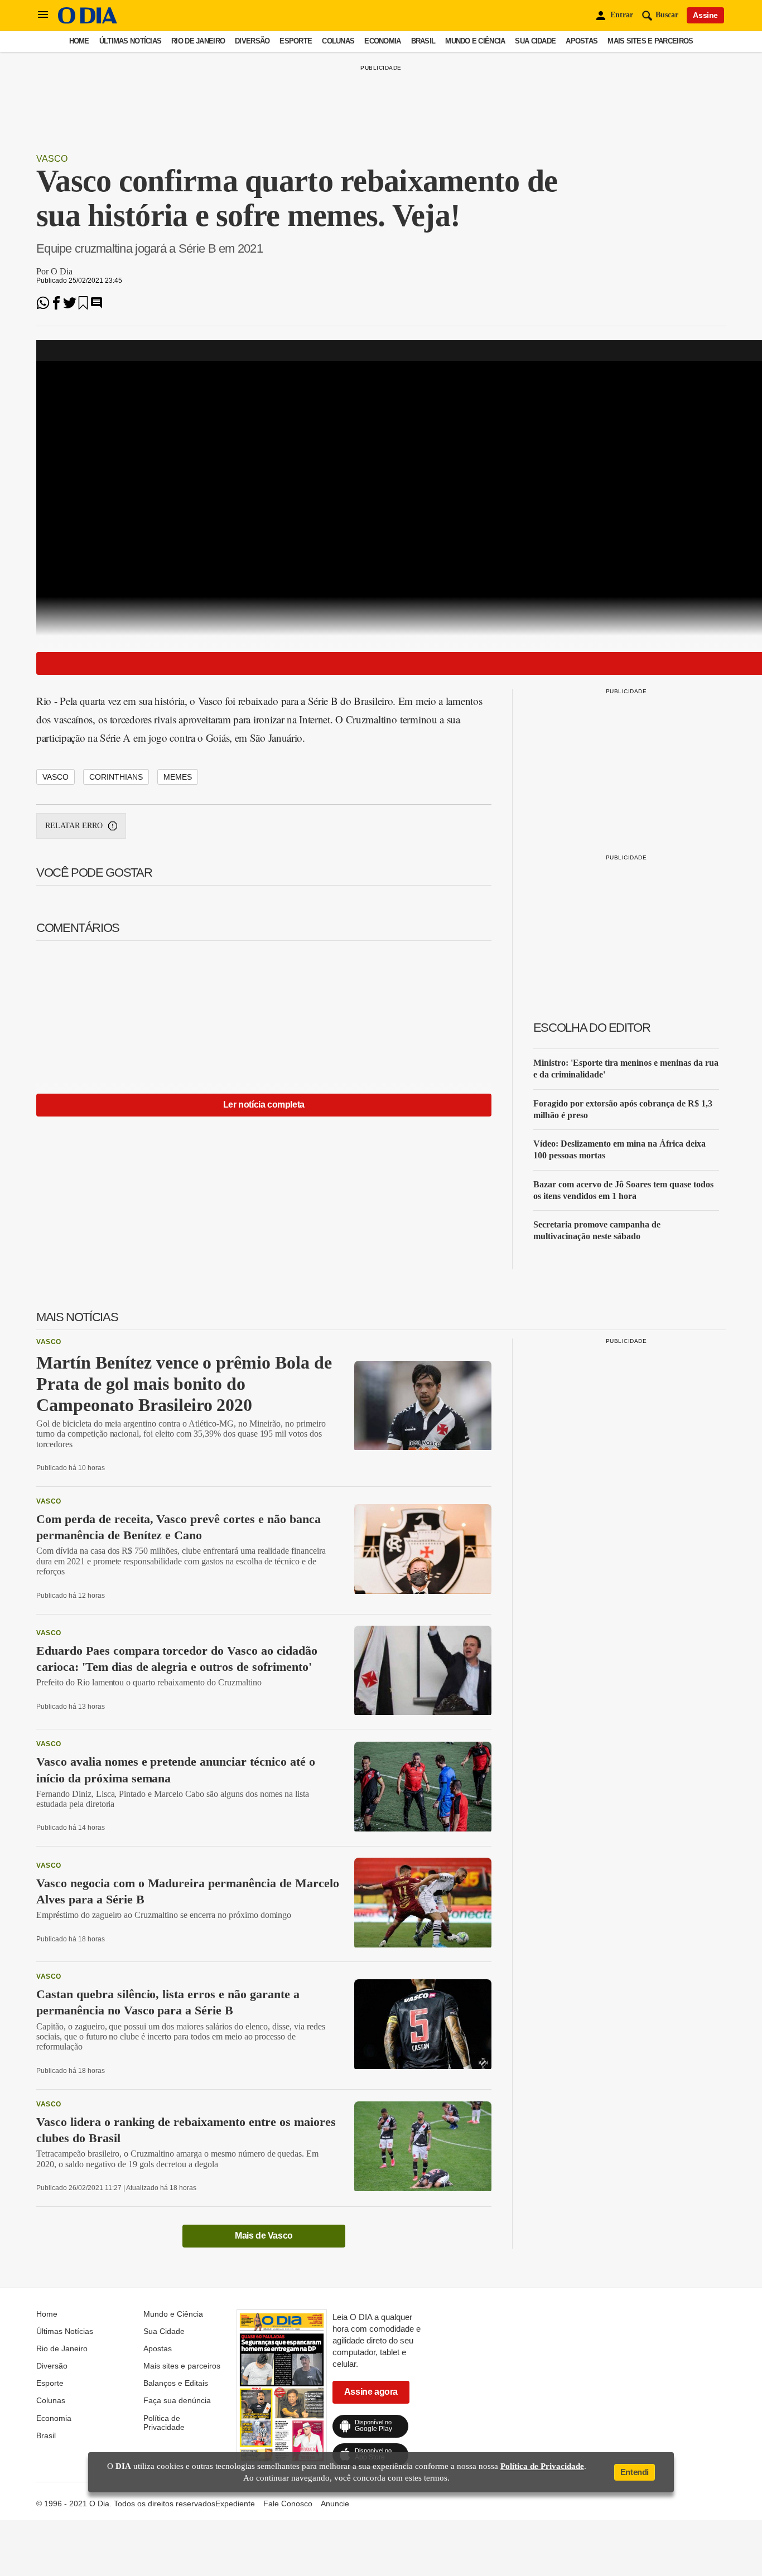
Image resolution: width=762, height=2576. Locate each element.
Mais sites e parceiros (650, 41)
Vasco (52, 159)
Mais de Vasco (264, 2236)
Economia (382, 41)
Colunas (338, 41)
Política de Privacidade (164, 2423)
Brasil (423, 41)
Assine (705, 15)
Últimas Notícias (130, 41)
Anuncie (335, 2503)
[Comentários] (97, 306)
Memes (178, 777)
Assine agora (371, 2392)
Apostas (582, 41)
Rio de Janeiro (198, 41)
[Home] (88, 21)
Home (79, 41)
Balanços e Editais (176, 2383)
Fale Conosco (288, 2503)
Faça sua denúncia (177, 2400)
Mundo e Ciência (475, 41)
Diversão (252, 41)
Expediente (235, 2503)
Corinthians (116, 777)
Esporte (296, 41)
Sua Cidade (535, 41)
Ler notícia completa (264, 1105)
